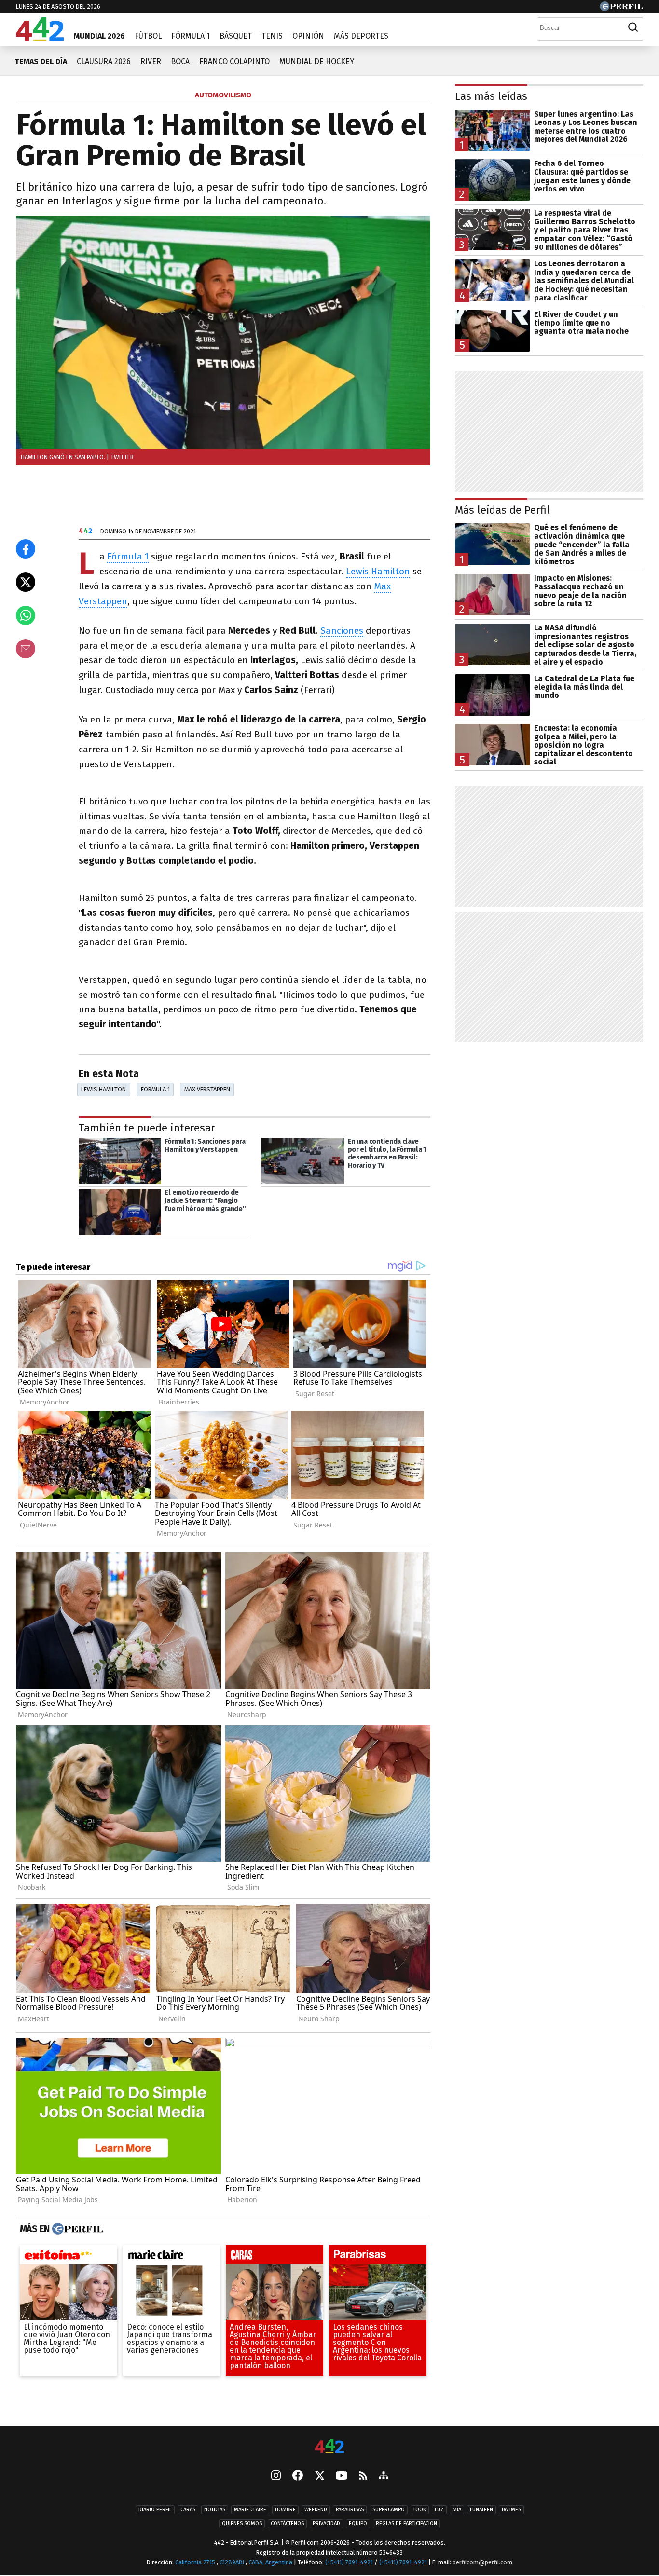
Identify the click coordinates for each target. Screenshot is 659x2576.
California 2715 (196, 2562)
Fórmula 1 (191, 36)
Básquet (236, 36)
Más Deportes (361, 36)
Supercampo (389, 2510)
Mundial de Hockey (317, 61)
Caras (188, 2510)
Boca (180, 61)
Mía (457, 2510)
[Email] (26, 649)
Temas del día (41, 61)
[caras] (275, 2257)
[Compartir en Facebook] (26, 549)
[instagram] (276, 2476)
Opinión (308, 36)
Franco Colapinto (234, 61)
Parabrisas (350, 2510)
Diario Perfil (155, 2510)
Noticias (215, 2510)
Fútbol (148, 36)
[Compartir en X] (26, 582)
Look (420, 2510)
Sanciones (342, 631)
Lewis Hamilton (378, 571)
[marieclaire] (172, 2257)
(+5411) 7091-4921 (349, 2562)
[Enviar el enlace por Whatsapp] (26, 615)
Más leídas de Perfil (502, 510)
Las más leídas (491, 96)
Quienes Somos (242, 2524)
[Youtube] (342, 2476)
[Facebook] (298, 2476)
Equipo (358, 2524)
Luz (439, 2510)
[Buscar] (633, 27)
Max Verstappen (207, 1089)
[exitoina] (69, 2257)
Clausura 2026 (104, 61)
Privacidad (326, 2524)
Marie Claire (250, 2510)
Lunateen (481, 2510)
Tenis (272, 36)
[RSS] (363, 2476)
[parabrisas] (378, 2257)
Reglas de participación (406, 2524)
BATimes (511, 2510)
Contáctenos (287, 2524)
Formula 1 (155, 1089)
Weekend (316, 2510)
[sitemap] (384, 2476)
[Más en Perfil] (76, 2229)
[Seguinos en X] (319, 2476)
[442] (329, 2447)
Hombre (285, 2510)
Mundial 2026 (99, 36)
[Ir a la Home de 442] (40, 38)
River (151, 61)
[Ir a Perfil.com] (621, 8)
